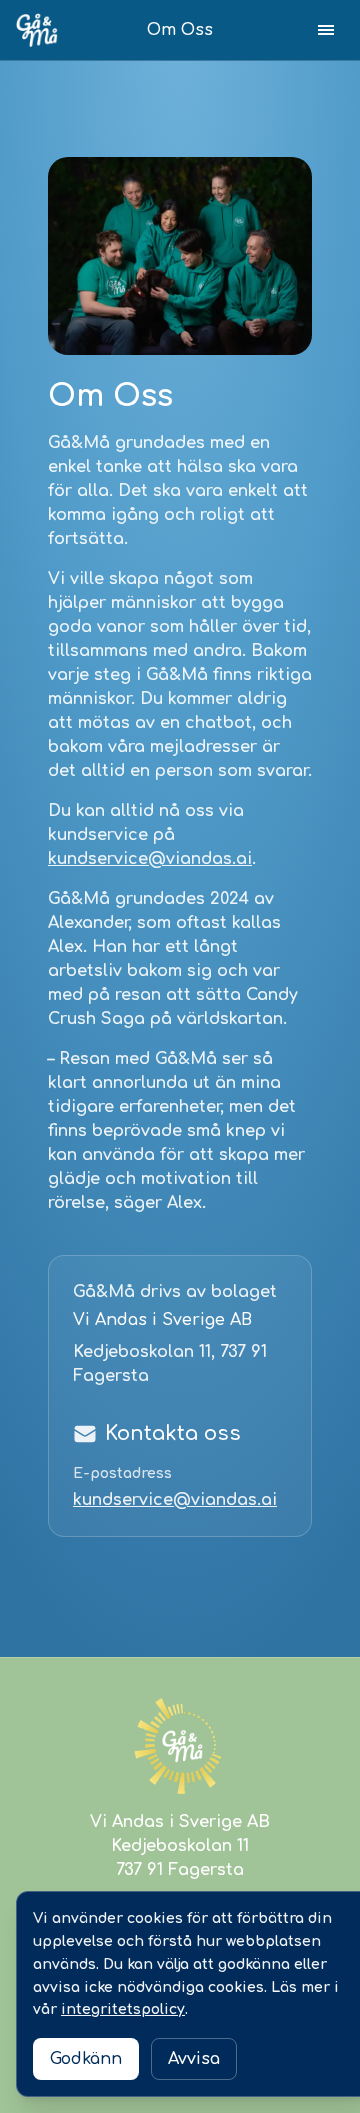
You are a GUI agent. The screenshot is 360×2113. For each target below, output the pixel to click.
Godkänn (86, 2059)
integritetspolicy (123, 2009)
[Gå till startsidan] (37, 29)
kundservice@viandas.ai (150, 859)
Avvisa (194, 2059)
